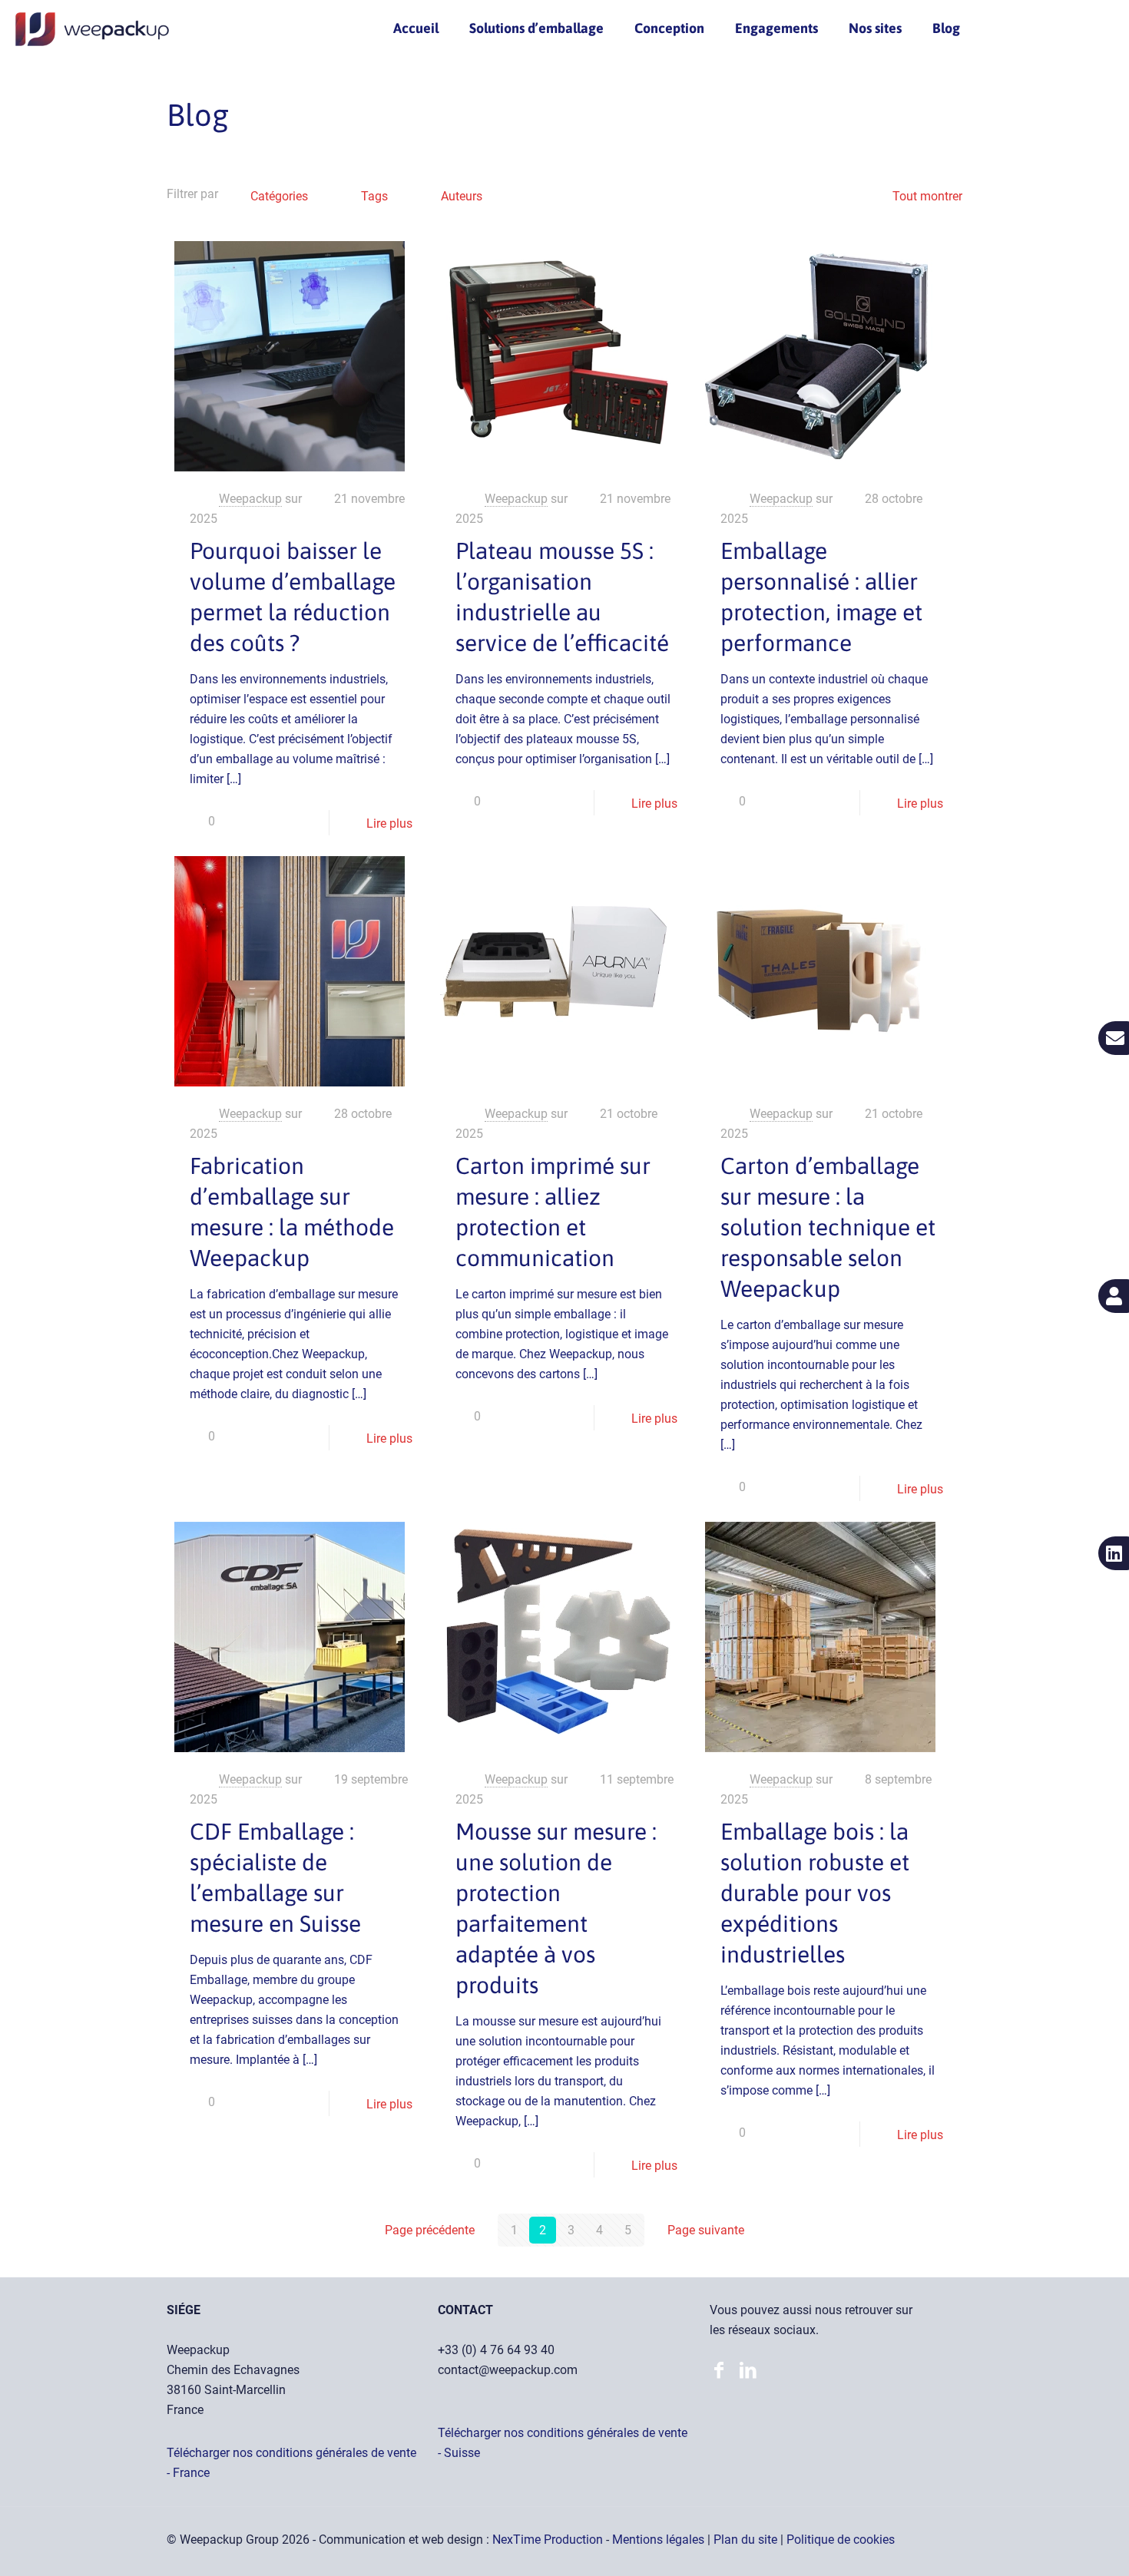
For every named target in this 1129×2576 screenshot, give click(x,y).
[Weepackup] (92, 28)
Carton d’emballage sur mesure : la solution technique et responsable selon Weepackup (828, 1227)
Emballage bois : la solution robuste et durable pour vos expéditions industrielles (815, 1893)
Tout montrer (927, 196)
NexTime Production (549, 2540)
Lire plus (389, 823)
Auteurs (462, 196)
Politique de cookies (841, 2540)
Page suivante (706, 2230)
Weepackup (250, 499)
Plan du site (747, 2540)
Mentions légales (660, 2540)
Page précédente (430, 2230)
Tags (374, 196)
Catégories (279, 196)
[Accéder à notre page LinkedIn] (723, 2372)
